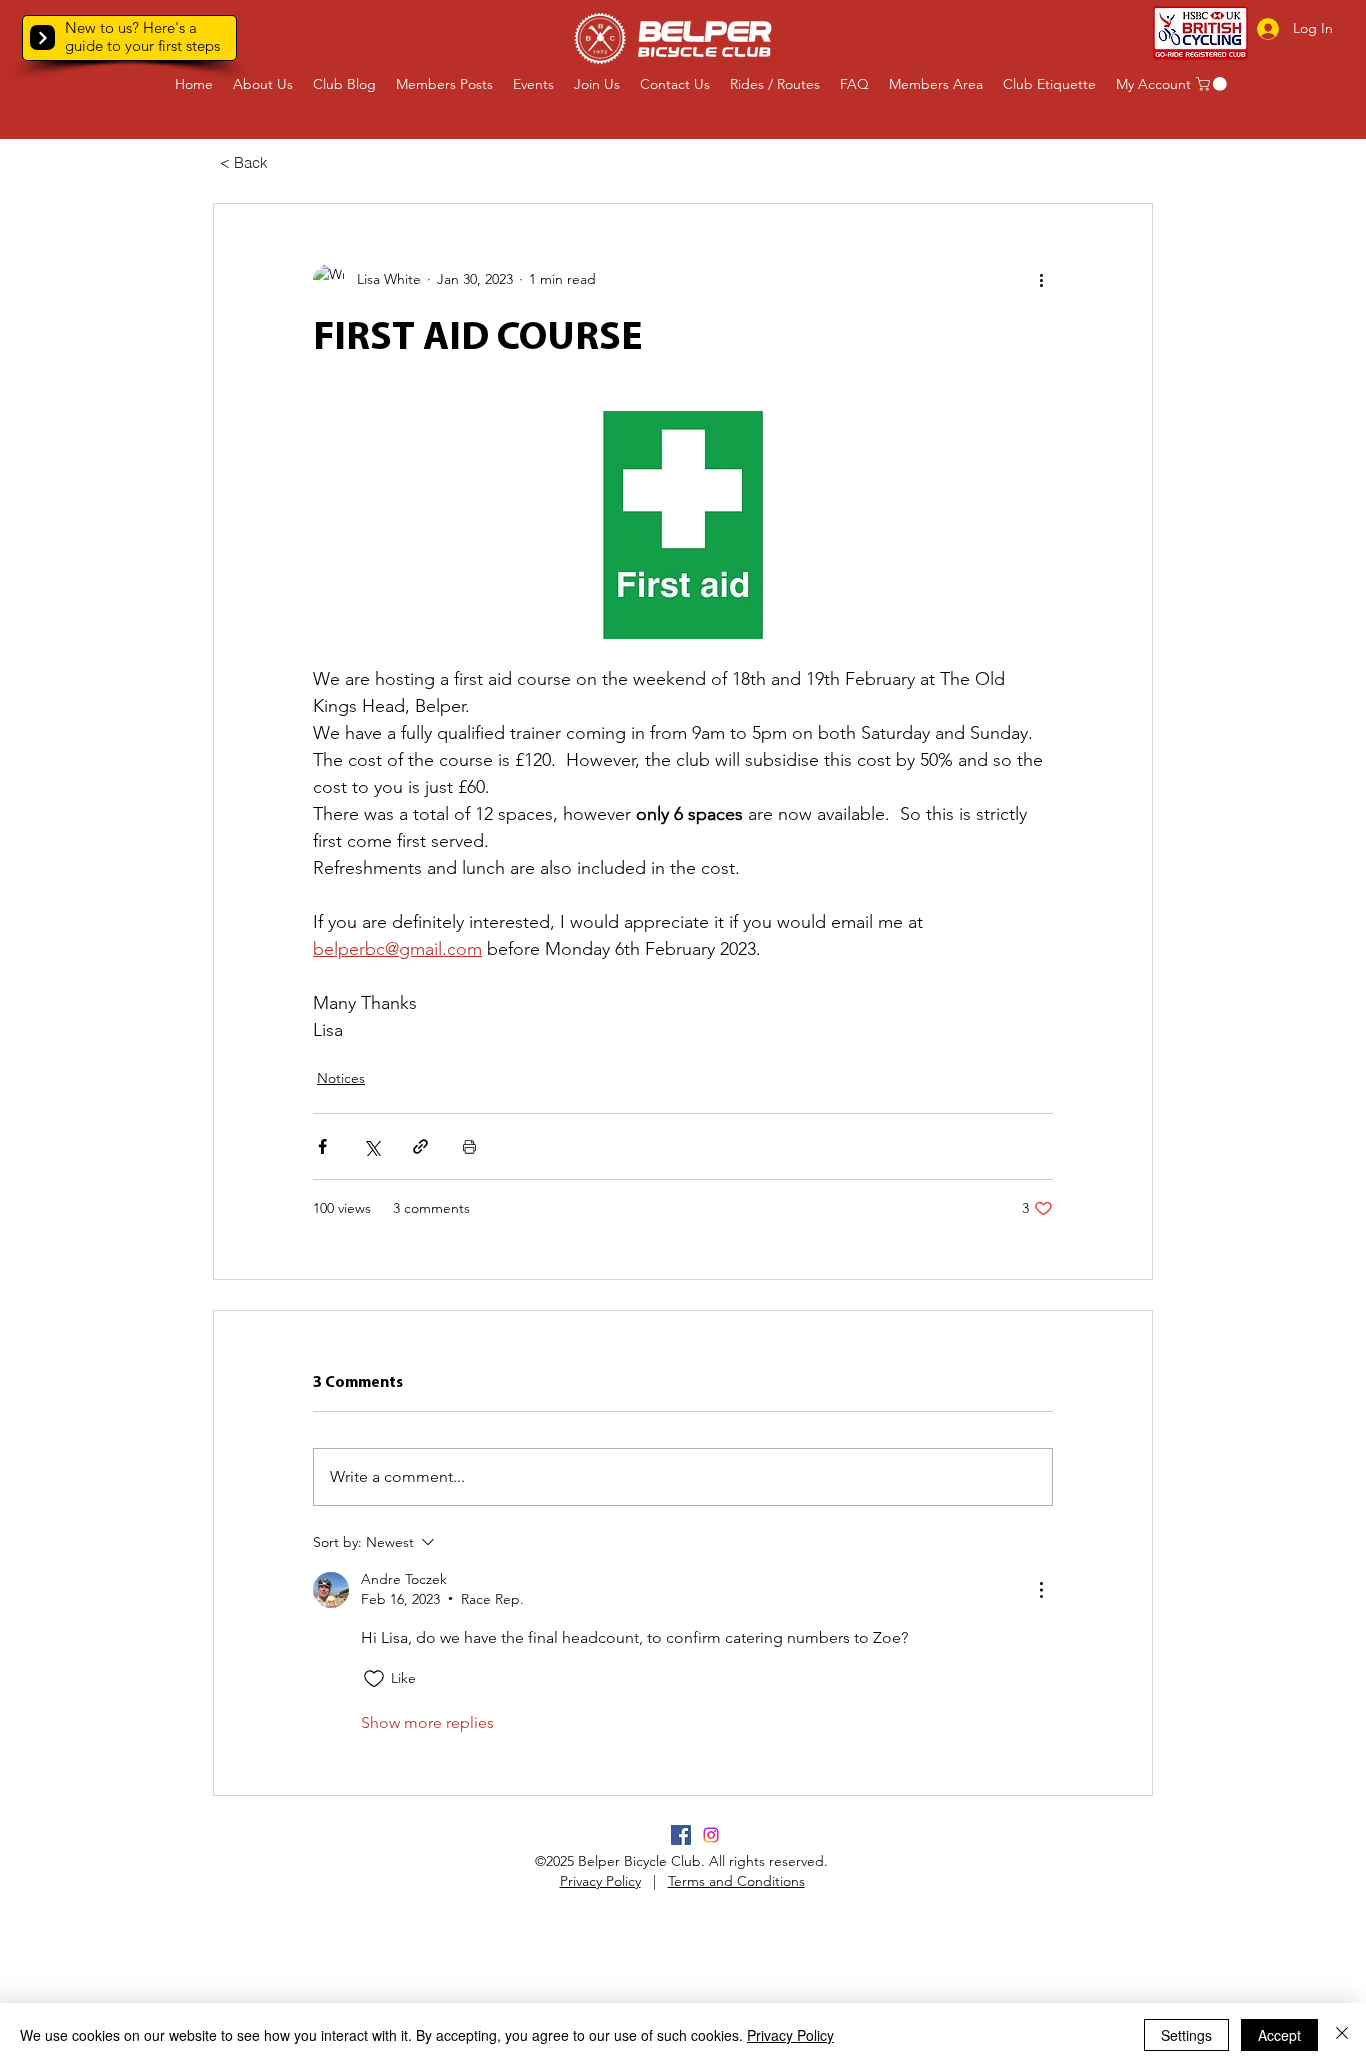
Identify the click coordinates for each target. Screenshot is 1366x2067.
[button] (42, 37)
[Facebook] (681, 1835)
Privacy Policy (600, 1881)
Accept (1279, 2035)
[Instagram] (711, 1835)
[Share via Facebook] (322, 1146)
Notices (341, 1078)
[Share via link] (420, 1146)
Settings (1186, 2035)
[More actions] (1041, 280)
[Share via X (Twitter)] (371, 1146)
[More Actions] (1041, 1590)
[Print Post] (469, 1146)
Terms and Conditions (736, 1881)
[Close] (1342, 2035)
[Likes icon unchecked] (374, 1679)
